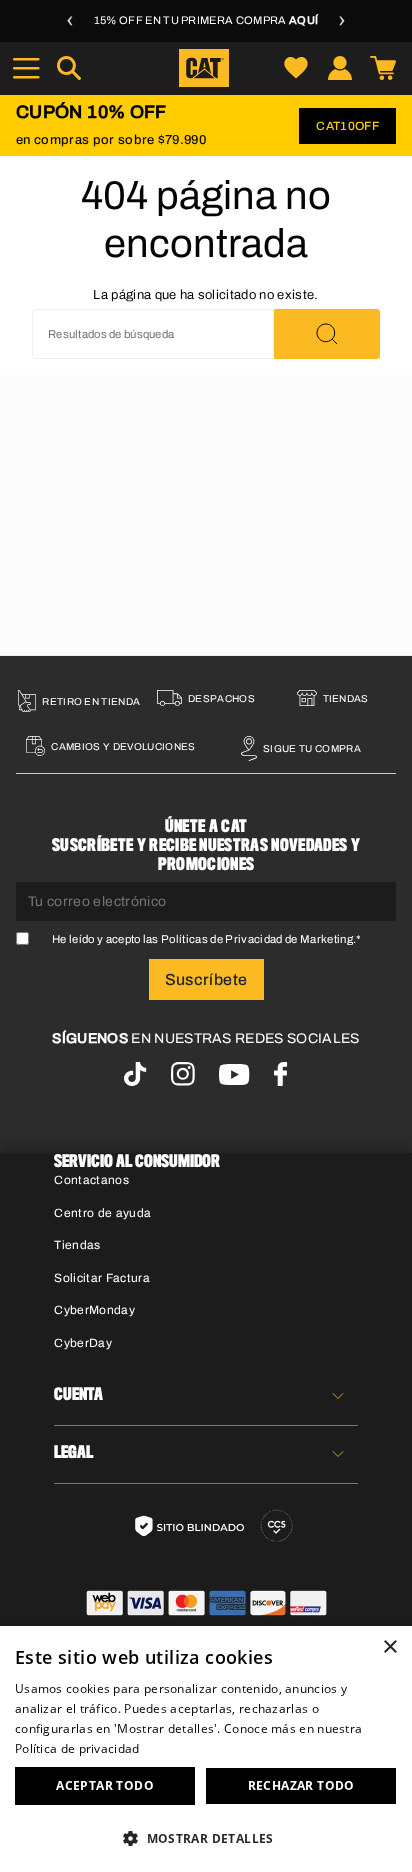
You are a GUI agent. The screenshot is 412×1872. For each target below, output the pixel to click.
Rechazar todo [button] (301, 1785)
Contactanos (91, 1180)
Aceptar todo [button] (105, 1785)
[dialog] (206, 1749)
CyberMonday (94, 1310)
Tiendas (77, 1245)
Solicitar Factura (102, 1278)
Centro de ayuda (102, 1213)
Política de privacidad (77, 1748)
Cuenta (78, 1395)
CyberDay (83, 1343)
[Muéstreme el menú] (26, 68)
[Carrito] (383, 68)
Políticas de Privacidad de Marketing (257, 939)
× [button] (389, 1647)
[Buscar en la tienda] (327, 334)
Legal (73, 1453)
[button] (206, 1837)
